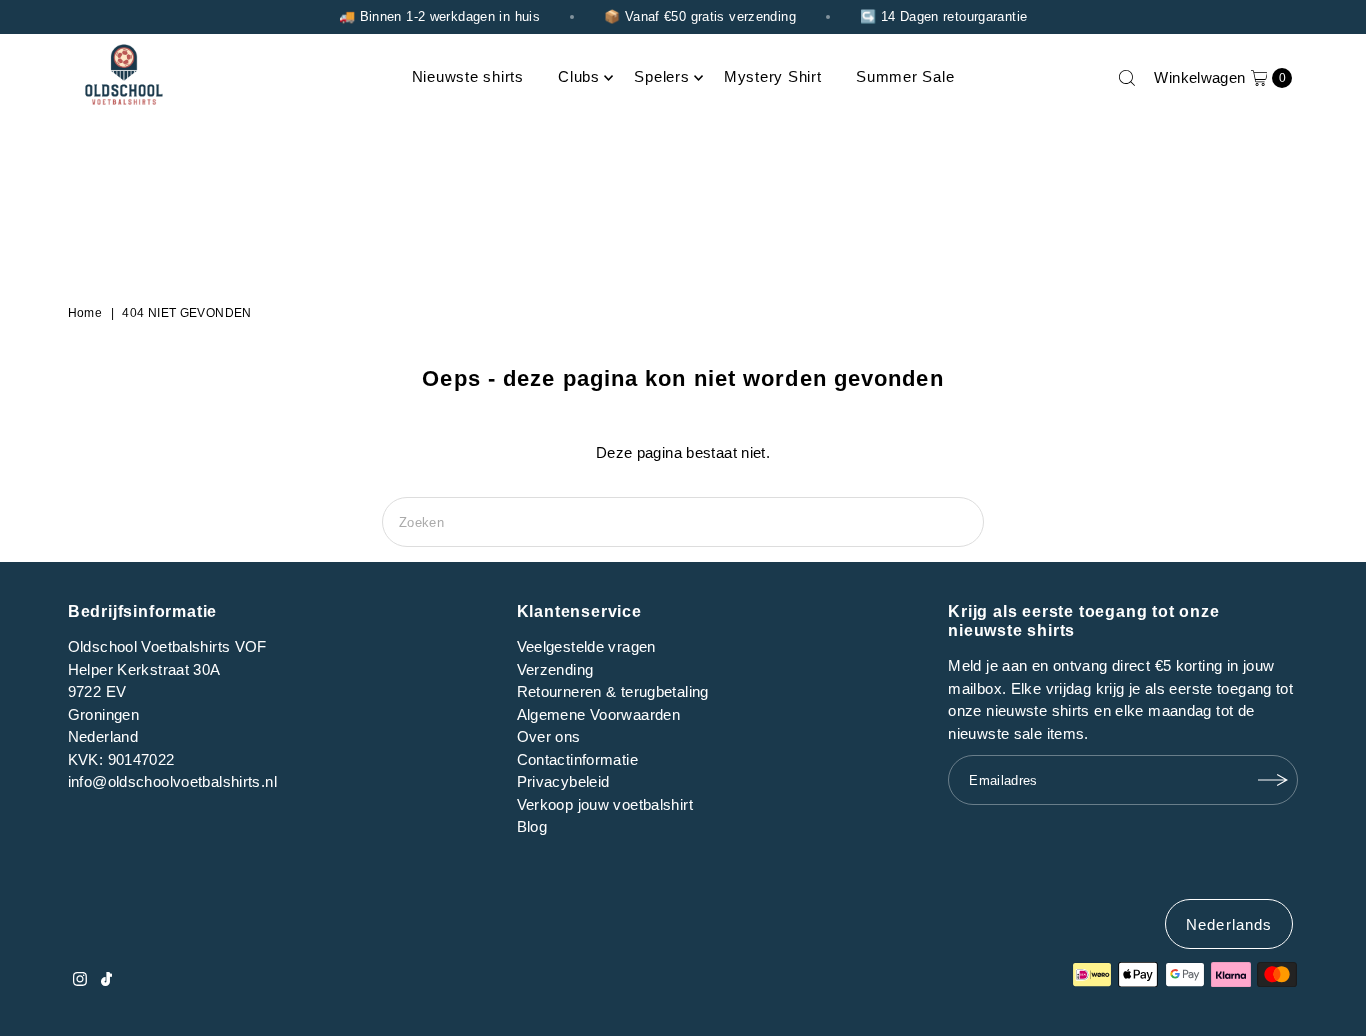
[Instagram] (80, 981)
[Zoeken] (1127, 78)
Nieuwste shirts (468, 76)
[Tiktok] (106, 981)
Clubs (579, 76)
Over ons (549, 736)
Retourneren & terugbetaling (613, 691)
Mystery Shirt (773, 76)
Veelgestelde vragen (586, 646)
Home (85, 313)
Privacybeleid (563, 781)
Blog (532, 826)
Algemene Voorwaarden (599, 714)
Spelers (661, 76)
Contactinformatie (577, 759)
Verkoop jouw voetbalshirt (605, 804)
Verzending (555, 669)
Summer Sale (905, 76)
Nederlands (1229, 924)
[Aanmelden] (1273, 780)
